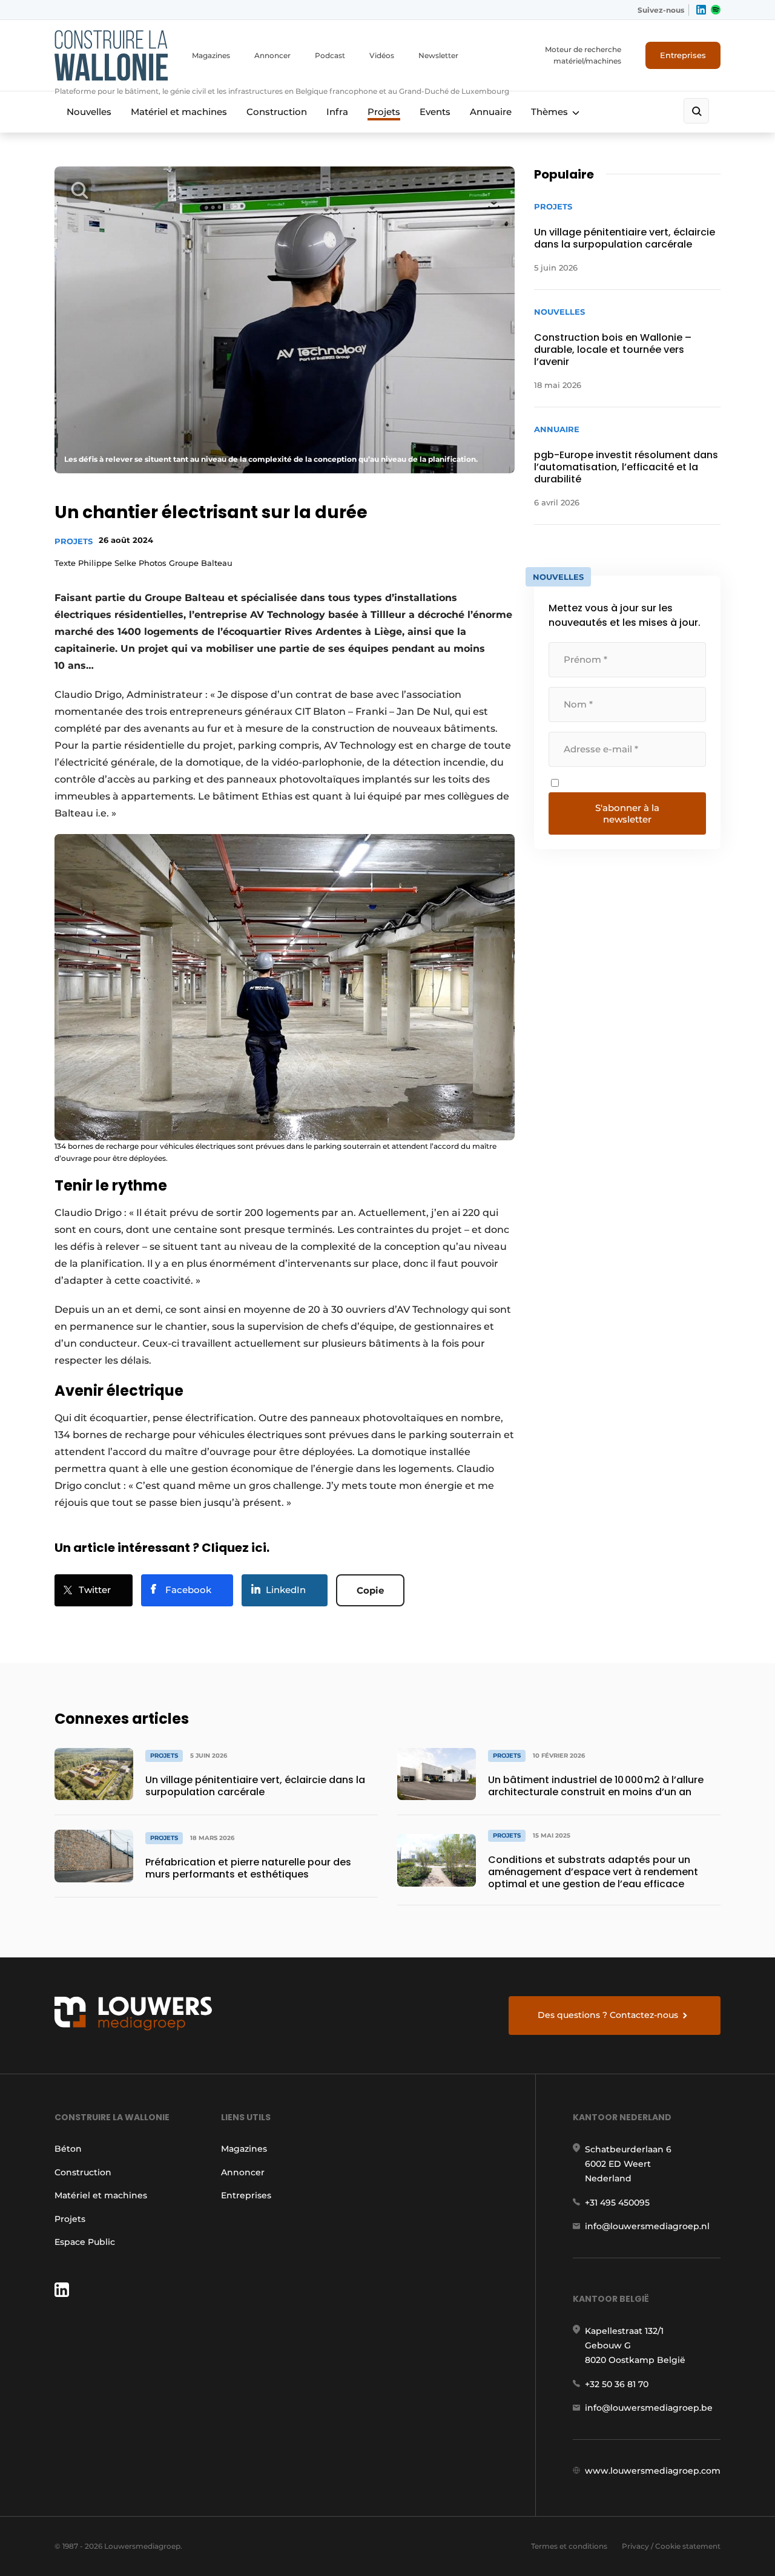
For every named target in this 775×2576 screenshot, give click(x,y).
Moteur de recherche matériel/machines (583, 55)
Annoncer (272, 55)
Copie (370, 1590)
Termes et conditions (569, 2546)
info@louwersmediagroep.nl (647, 2226)
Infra (337, 112)
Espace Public (85, 2242)
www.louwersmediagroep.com (653, 2471)
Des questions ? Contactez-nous (608, 2015)
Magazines (211, 55)
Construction (277, 112)
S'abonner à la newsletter (627, 813)
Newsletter (438, 55)
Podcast (330, 55)
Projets (384, 112)
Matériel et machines (179, 112)
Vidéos (382, 55)
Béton (68, 2149)
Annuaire (491, 112)
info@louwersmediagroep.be (649, 2408)
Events (435, 112)
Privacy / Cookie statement (671, 2546)
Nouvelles (89, 112)
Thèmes (549, 112)
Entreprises (683, 55)
